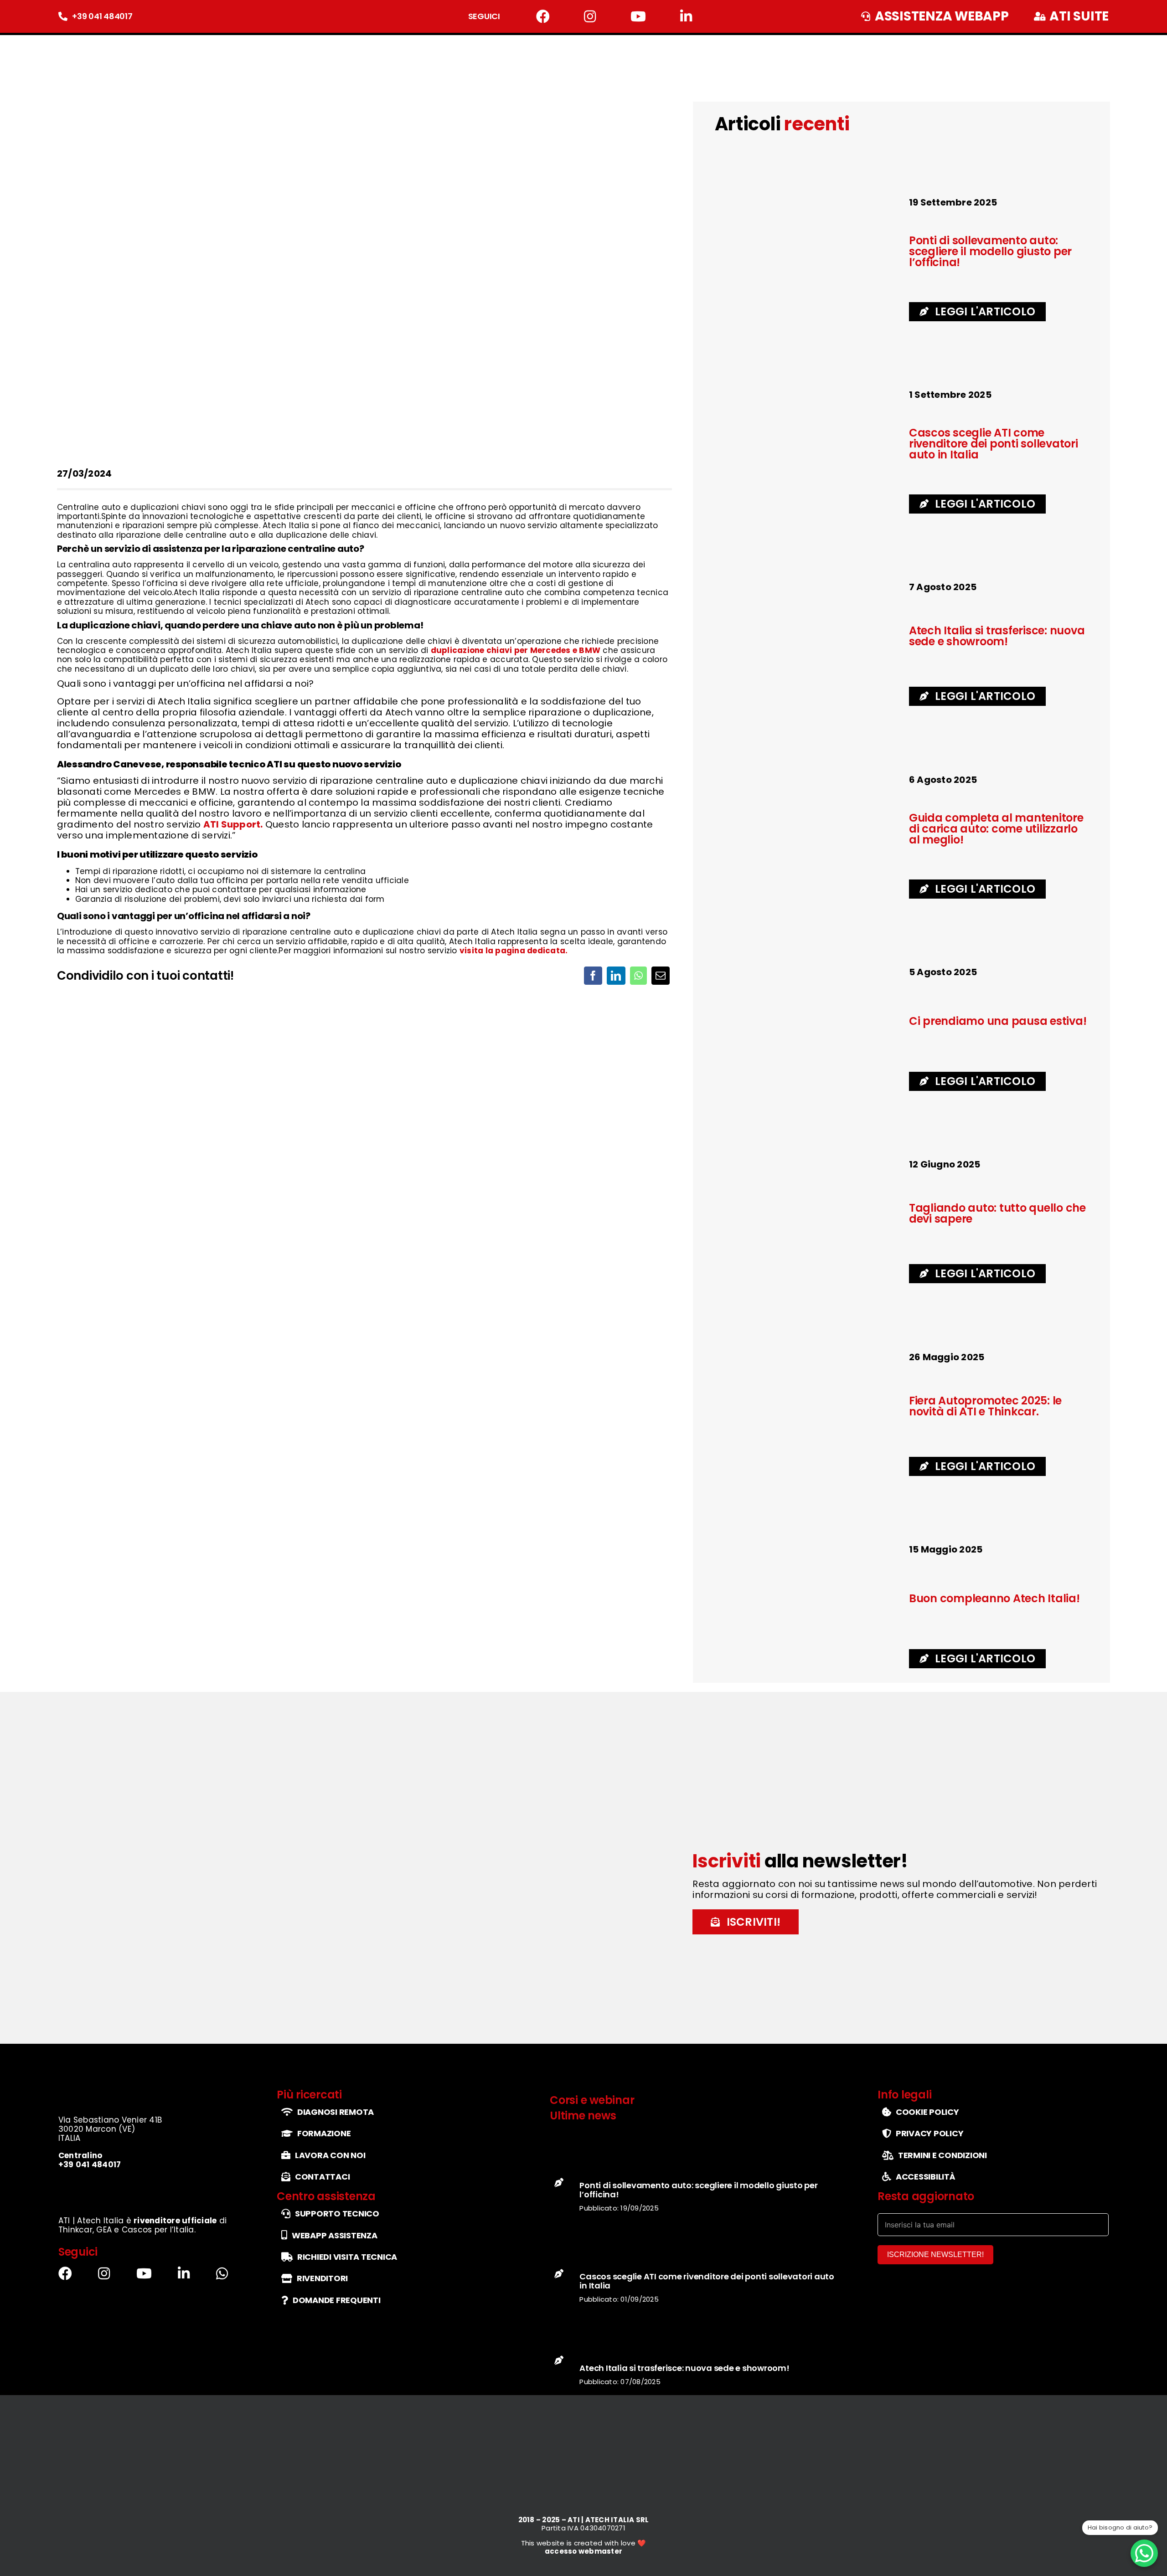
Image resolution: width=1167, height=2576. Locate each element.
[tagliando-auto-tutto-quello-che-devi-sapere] (808, 778)
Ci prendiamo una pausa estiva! (998, 1021)
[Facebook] (593, 976)
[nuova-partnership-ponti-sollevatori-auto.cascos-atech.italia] (808, 393)
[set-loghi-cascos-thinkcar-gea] (147, 2184)
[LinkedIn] (616, 976)
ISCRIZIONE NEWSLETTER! (935, 2255)
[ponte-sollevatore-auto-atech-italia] (808, 200)
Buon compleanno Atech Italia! (994, 1598)
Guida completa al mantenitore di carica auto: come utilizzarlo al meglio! (996, 829)
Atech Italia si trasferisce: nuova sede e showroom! (997, 636)
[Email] (661, 976)
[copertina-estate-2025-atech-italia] (808, 970)
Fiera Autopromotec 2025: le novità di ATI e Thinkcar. (985, 1406)
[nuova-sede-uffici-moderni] (808, 585)
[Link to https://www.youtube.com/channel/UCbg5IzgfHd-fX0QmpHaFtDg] (638, 16)
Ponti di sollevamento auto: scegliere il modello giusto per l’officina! (990, 251)
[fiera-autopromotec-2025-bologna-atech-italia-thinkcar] (808, 1355)
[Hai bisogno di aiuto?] (1144, 2553)
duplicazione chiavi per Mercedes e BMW (516, 650)
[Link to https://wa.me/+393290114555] (222, 2273)
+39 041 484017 (102, 16)
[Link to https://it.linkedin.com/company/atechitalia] (686, 16)
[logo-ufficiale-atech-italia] (87, 43)
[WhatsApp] (638, 976)
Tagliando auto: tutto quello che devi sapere (997, 1213)
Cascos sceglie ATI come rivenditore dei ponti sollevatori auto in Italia (994, 444)
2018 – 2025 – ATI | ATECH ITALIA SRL (584, 2520)
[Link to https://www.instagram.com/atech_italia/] (590, 16)
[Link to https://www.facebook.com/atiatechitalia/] (543, 16)
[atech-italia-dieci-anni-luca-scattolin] (808, 1547)
